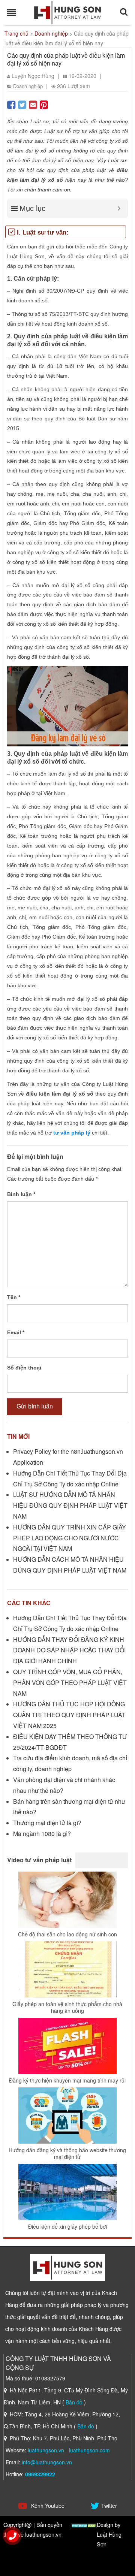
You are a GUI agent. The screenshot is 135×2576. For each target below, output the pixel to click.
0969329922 (40, 2474)
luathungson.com (89, 2450)
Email (16, 1332)
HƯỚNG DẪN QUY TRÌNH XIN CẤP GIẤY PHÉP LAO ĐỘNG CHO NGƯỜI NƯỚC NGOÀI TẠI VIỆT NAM (70, 1538)
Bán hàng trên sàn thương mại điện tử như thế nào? (69, 1807)
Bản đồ (74, 2402)
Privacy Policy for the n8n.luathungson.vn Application (68, 1457)
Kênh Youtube (47, 2506)
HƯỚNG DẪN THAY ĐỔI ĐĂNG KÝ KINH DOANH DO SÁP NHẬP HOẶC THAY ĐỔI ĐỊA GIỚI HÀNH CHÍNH (69, 1650)
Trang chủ (16, 33)
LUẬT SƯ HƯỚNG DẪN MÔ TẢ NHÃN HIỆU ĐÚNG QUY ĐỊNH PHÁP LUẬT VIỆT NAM (70, 1505)
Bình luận (21, 1194)
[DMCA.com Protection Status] (84, 2524)
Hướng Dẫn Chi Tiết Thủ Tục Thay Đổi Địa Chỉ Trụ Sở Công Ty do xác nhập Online (70, 1479)
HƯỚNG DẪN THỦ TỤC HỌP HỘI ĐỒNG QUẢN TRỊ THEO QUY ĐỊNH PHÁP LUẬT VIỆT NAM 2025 (69, 1715)
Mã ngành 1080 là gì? (42, 1834)
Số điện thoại (24, 1368)
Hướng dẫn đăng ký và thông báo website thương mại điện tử (67, 2153)
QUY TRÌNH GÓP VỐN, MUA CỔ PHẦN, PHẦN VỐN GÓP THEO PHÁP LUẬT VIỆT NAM (70, 1683)
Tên (14, 1297)
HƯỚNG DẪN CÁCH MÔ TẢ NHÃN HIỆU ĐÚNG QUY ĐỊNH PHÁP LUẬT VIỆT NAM (70, 1565)
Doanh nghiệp (51, 33)
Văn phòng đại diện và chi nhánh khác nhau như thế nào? (64, 1785)
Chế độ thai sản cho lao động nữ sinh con (67, 1934)
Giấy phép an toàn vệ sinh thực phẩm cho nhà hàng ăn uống (67, 2007)
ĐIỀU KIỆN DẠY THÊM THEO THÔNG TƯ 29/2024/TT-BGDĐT (70, 1742)
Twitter (109, 2506)
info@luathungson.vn (47, 2462)
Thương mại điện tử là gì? (47, 1823)
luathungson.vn (46, 2450)
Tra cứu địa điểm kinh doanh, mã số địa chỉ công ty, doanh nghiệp (70, 1763)
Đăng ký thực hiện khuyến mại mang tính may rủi (67, 2080)
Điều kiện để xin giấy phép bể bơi (67, 2226)
